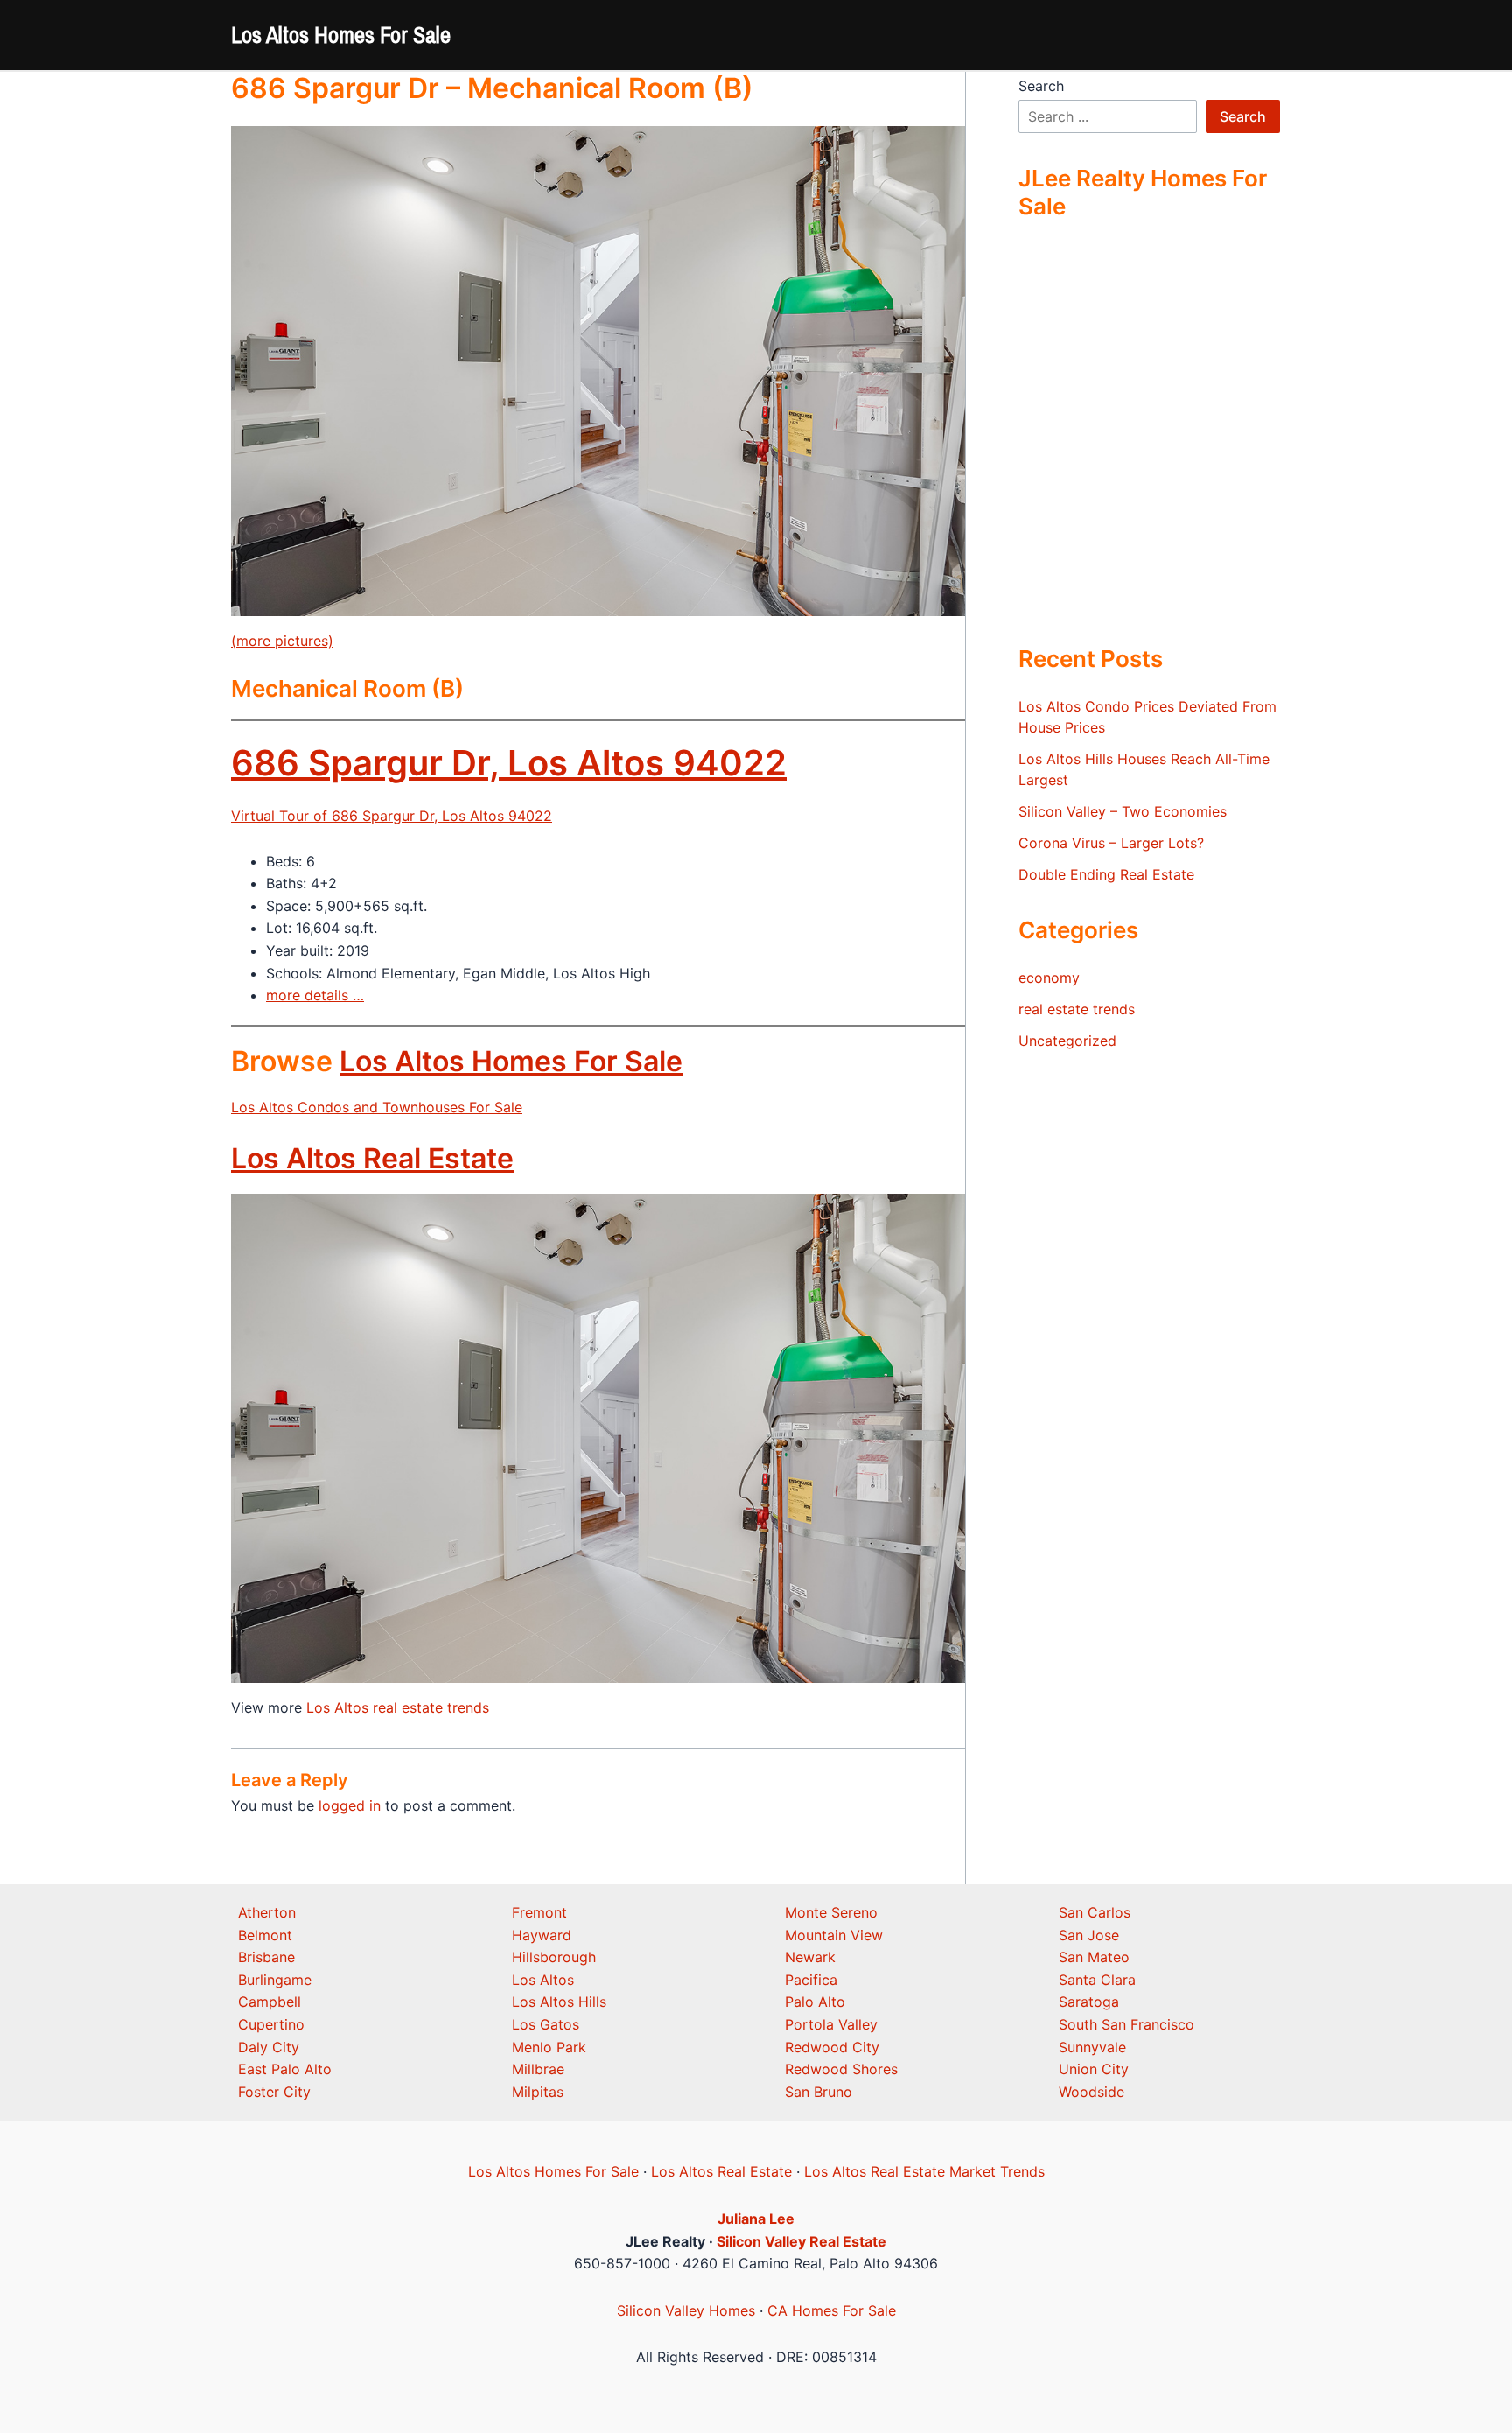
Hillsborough (554, 1957)
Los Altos (543, 1980)
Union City (1094, 2069)
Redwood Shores (841, 2069)
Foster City (274, 2092)
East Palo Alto (285, 2069)
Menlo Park (549, 2047)
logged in (350, 1805)
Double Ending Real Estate (1106, 874)
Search (1041, 86)
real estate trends (1077, 1009)
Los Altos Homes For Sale (341, 35)
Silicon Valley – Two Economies (1123, 811)
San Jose (1089, 1935)
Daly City (269, 2047)
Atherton (267, 1912)
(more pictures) (282, 641)
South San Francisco (1127, 2024)
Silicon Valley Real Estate (801, 2241)
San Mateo (1094, 1957)
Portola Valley (831, 2024)
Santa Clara (1097, 1980)
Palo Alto (815, 2002)
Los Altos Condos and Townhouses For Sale (377, 1107)
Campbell (269, 2002)
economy (1049, 978)
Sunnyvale (1092, 2047)
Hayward (542, 1935)
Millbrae (538, 2069)
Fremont (539, 1912)
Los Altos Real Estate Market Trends (924, 2171)
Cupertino (271, 2024)
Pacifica (811, 1980)
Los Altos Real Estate (372, 1158)
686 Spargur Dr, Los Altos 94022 (509, 763)
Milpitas (538, 2092)
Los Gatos (546, 2024)
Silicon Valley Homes (686, 2310)
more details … (315, 995)
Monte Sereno (831, 1912)
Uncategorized (1067, 1041)
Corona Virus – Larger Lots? (1111, 843)
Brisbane (266, 1957)
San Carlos (1095, 1912)
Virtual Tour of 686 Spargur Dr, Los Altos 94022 (392, 816)
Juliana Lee (756, 2219)
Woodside (1092, 2092)
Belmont (265, 1935)
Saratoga (1089, 2002)
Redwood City (832, 2047)
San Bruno (819, 2092)
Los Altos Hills (559, 2002)
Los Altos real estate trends (398, 1707)
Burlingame (275, 1980)
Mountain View (834, 1935)
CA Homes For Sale (832, 2310)
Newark (810, 1957)
